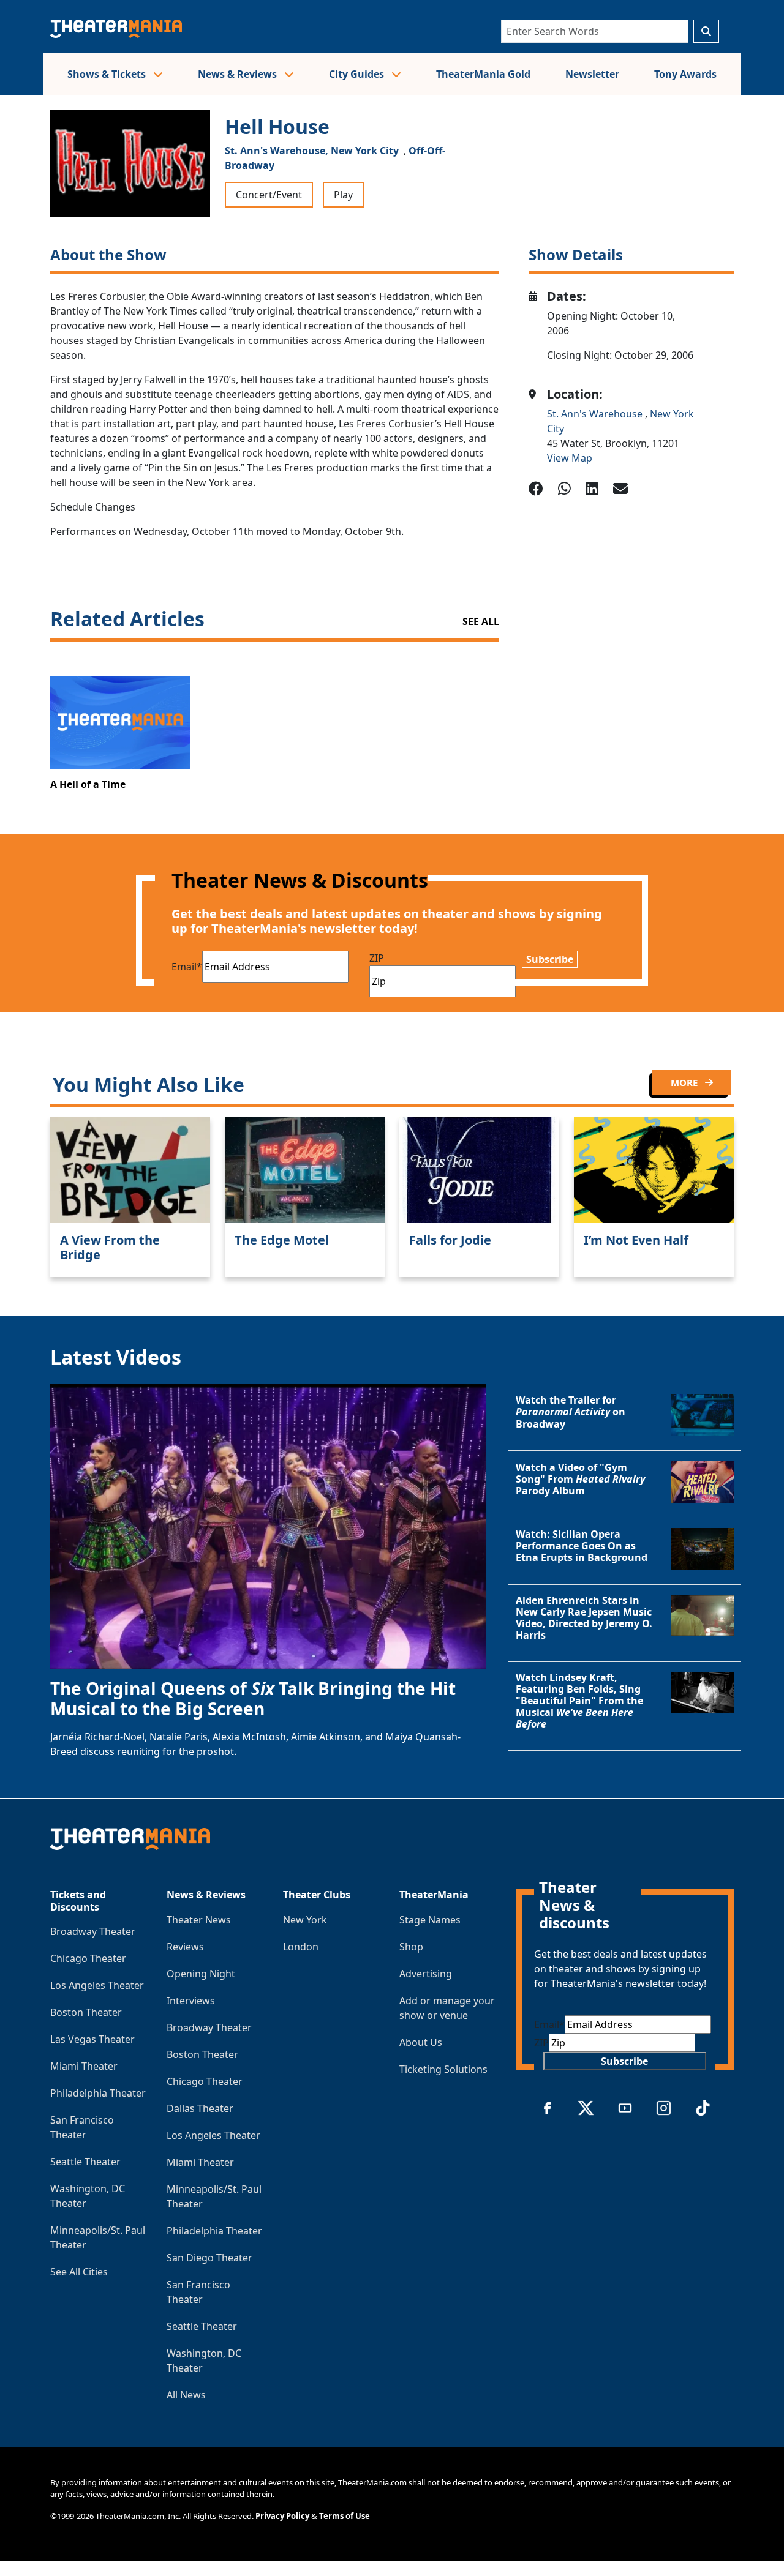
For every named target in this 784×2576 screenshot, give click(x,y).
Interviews (191, 2001)
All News (186, 2395)
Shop (411, 1947)
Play (343, 195)
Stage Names (430, 1920)
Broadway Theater (93, 1931)
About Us (421, 2042)
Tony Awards (685, 74)
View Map (570, 458)
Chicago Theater (88, 1958)
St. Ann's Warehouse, (277, 151)
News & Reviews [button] (239, 74)
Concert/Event (269, 195)
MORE (685, 1082)
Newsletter (592, 74)
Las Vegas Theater (92, 2039)
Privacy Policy (282, 2516)
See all (481, 621)
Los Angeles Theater (97, 1985)
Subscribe (550, 959)
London (301, 1947)
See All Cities (79, 2272)
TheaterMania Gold (483, 74)
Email (187, 967)
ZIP (377, 958)
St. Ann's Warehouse (596, 414)
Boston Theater (86, 2012)
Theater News (199, 1920)
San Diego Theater (209, 2258)
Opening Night (201, 1974)
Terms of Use (345, 2516)
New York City (365, 151)
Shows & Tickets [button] (108, 74)
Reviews (185, 1947)
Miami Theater (84, 2066)
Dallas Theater (200, 2108)
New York (305, 1920)
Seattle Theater (85, 2162)
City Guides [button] (358, 74)
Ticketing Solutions (443, 2069)
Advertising (426, 1974)
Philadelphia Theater (98, 2093)
